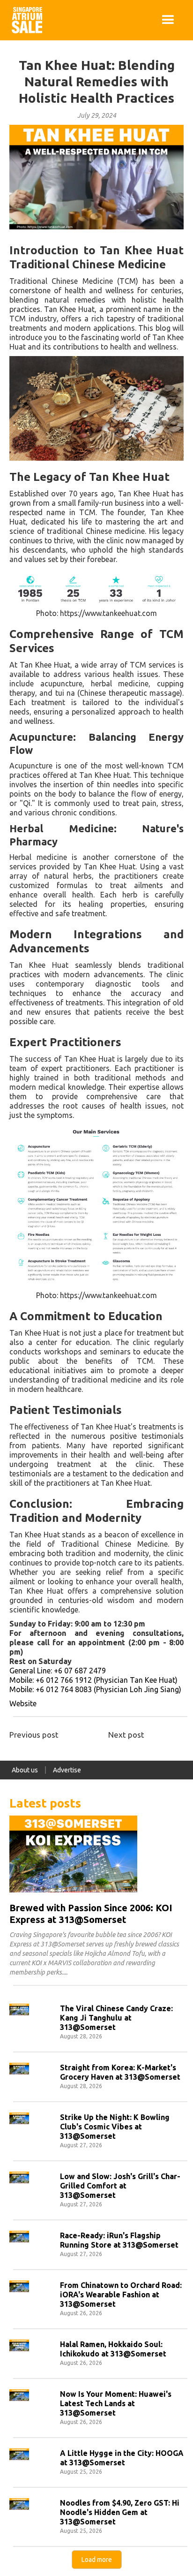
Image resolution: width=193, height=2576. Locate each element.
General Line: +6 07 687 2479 (58, 1671)
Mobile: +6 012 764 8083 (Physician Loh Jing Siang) (95, 1689)
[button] (168, 20)
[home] (25, 20)
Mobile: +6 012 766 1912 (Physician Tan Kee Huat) (93, 1680)
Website (23, 1703)
